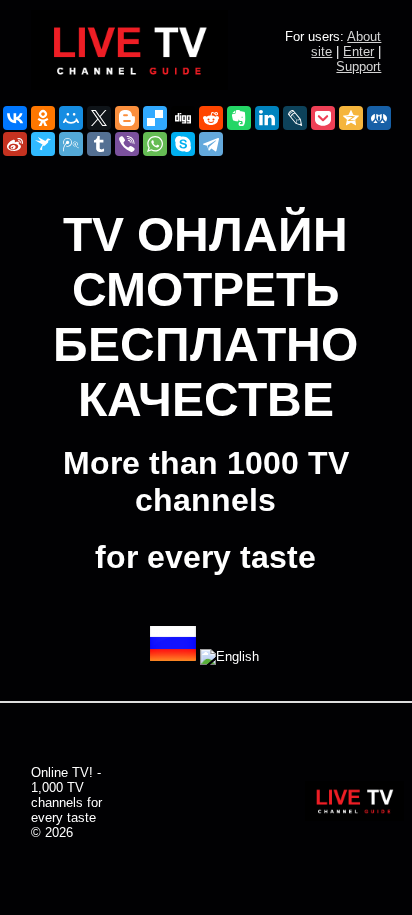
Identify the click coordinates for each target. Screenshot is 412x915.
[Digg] (183, 118)
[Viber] (127, 144)
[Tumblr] (99, 144)
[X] (99, 118)
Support (358, 66)
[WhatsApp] (155, 144)
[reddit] (211, 118)
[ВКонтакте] (15, 118)
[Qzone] (351, 118)
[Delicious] (155, 118)
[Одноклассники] (43, 118)
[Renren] (379, 118)
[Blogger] (127, 118)
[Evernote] (239, 118)
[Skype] (183, 144)
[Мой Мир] (71, 118)
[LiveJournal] (295, 118)
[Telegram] (211, 144)
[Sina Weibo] (15, 144)
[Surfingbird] (43, 144)
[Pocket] (323, 118)
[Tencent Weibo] (71, 144)
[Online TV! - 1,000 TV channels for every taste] (130, 85)
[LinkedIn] (267, 118)
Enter (358, 51)
